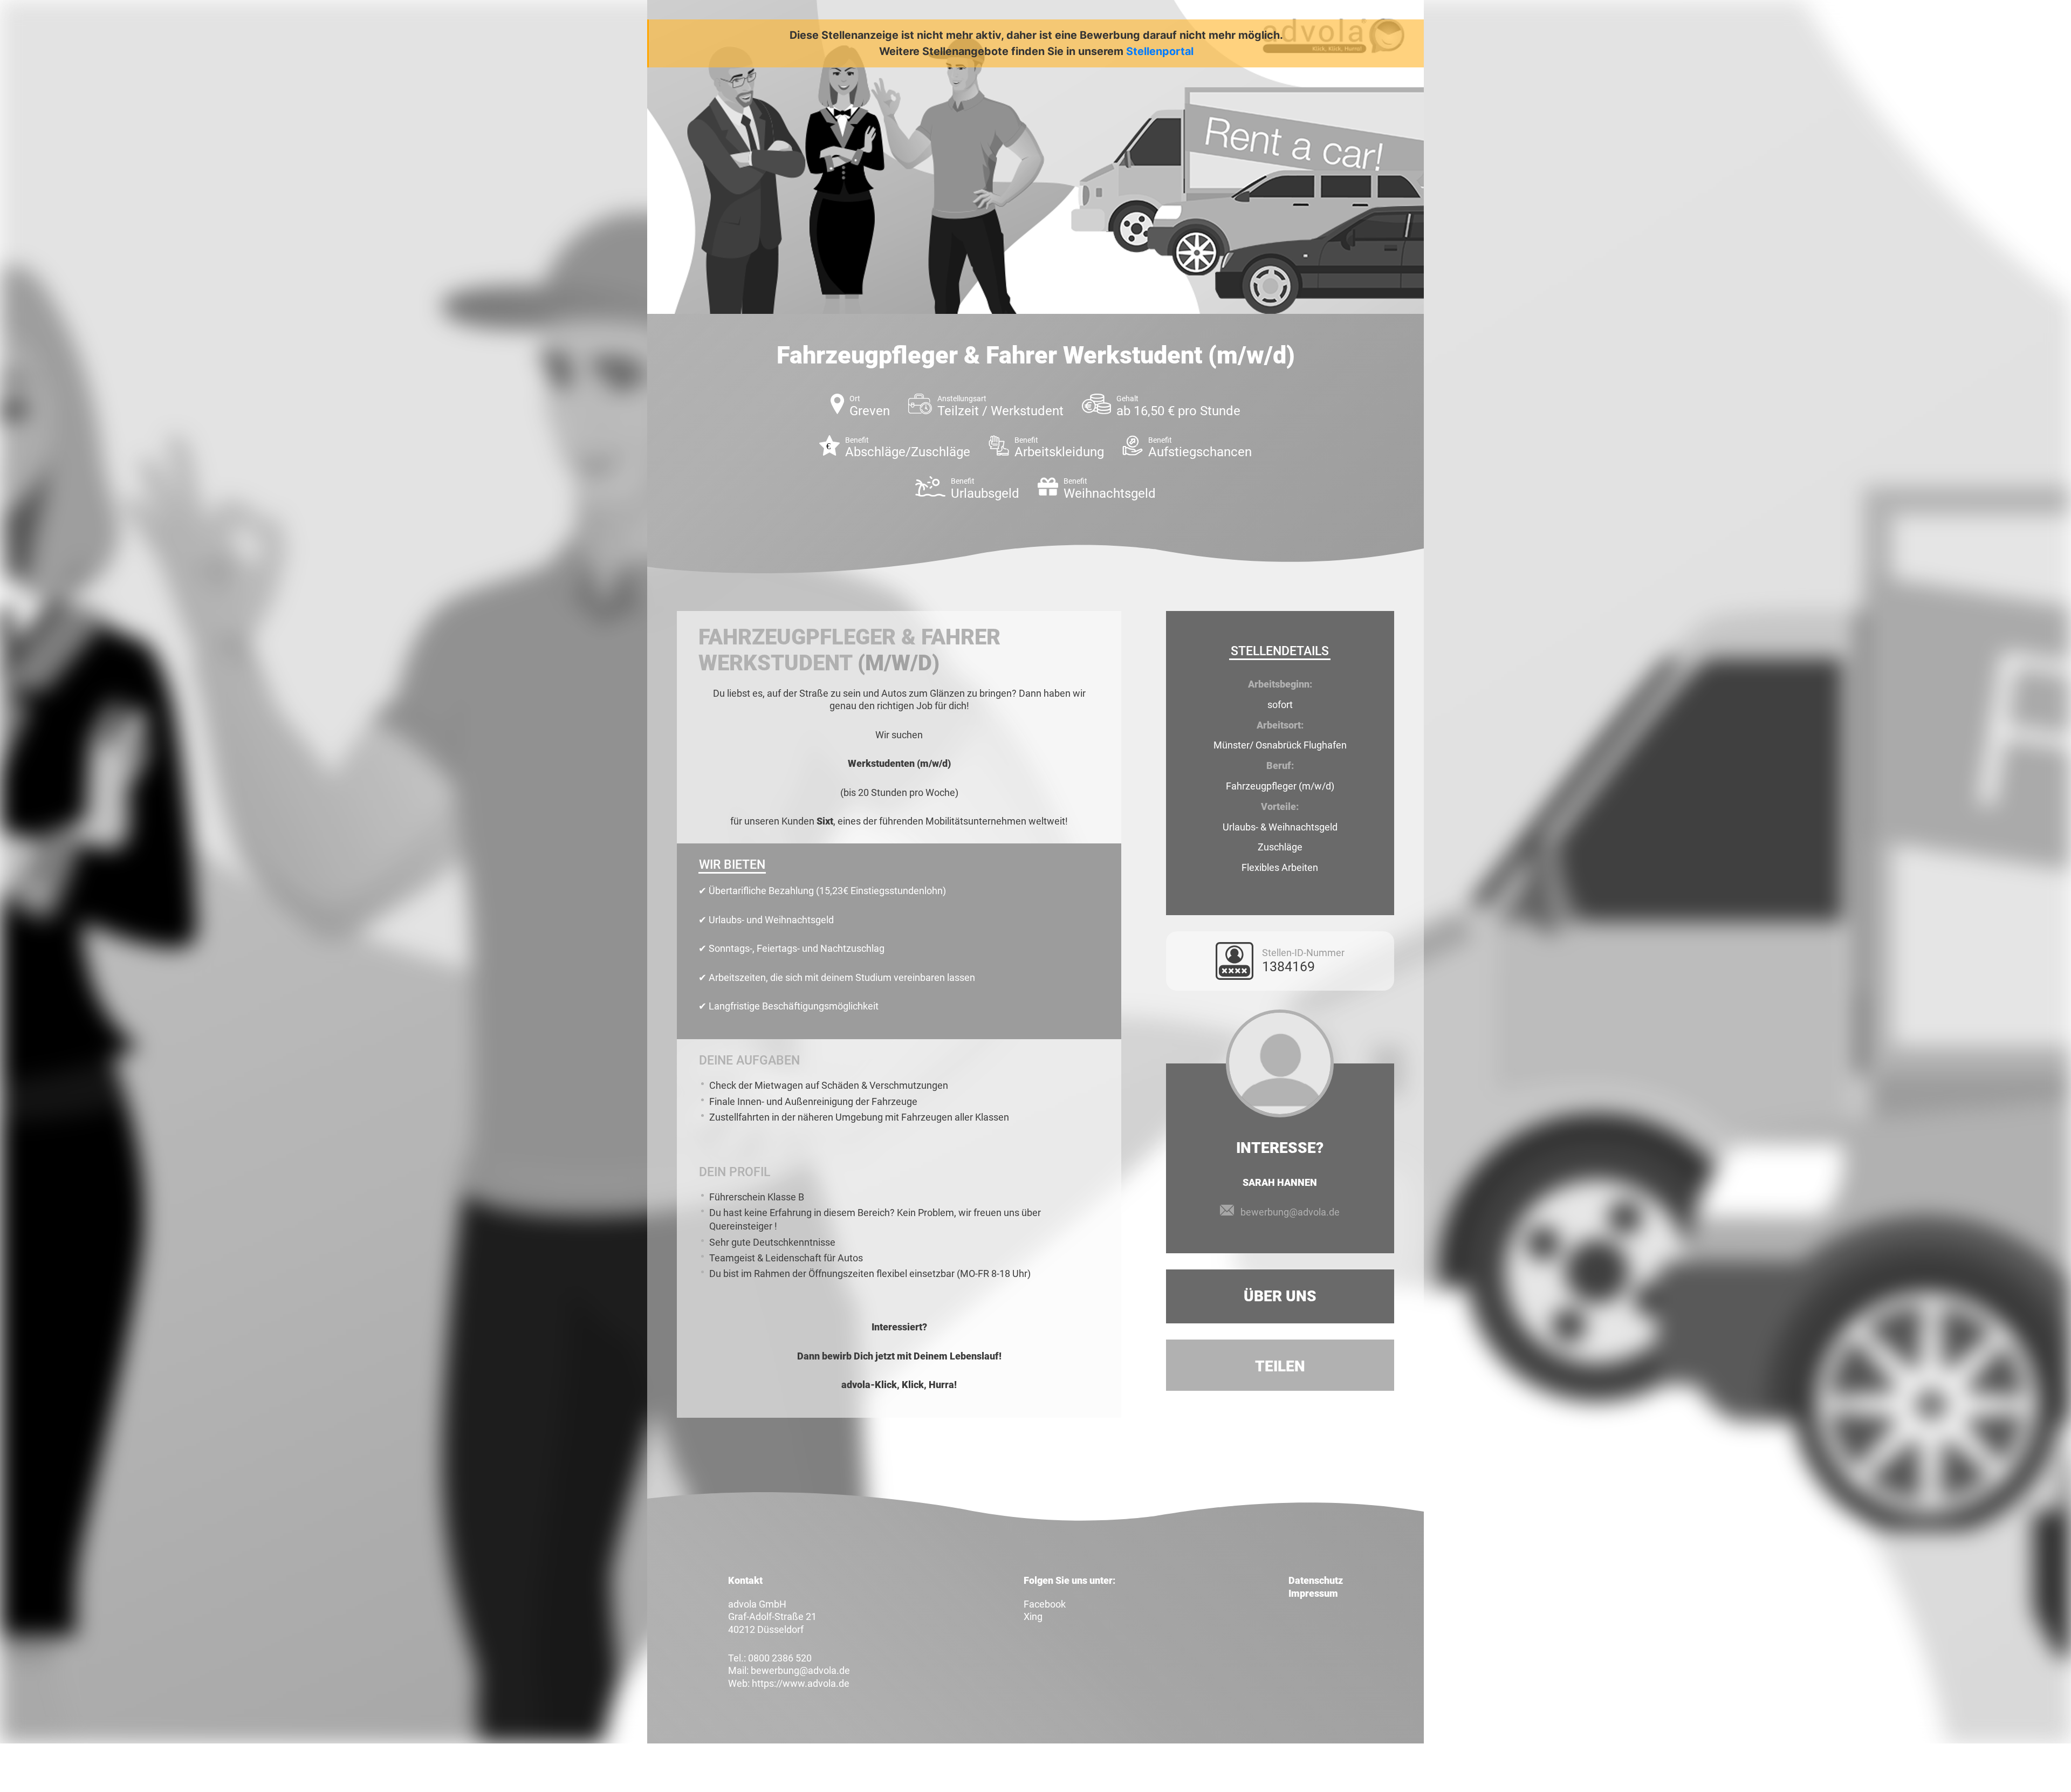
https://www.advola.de (801, 1683)
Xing (1033, 1616)
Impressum (1313, 1593)
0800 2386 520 (780, 1658)
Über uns (1280, 1296)
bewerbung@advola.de (1290, 1212)
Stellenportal (1160, 51)
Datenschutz (1316, 1580)
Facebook (1045, 1604)
